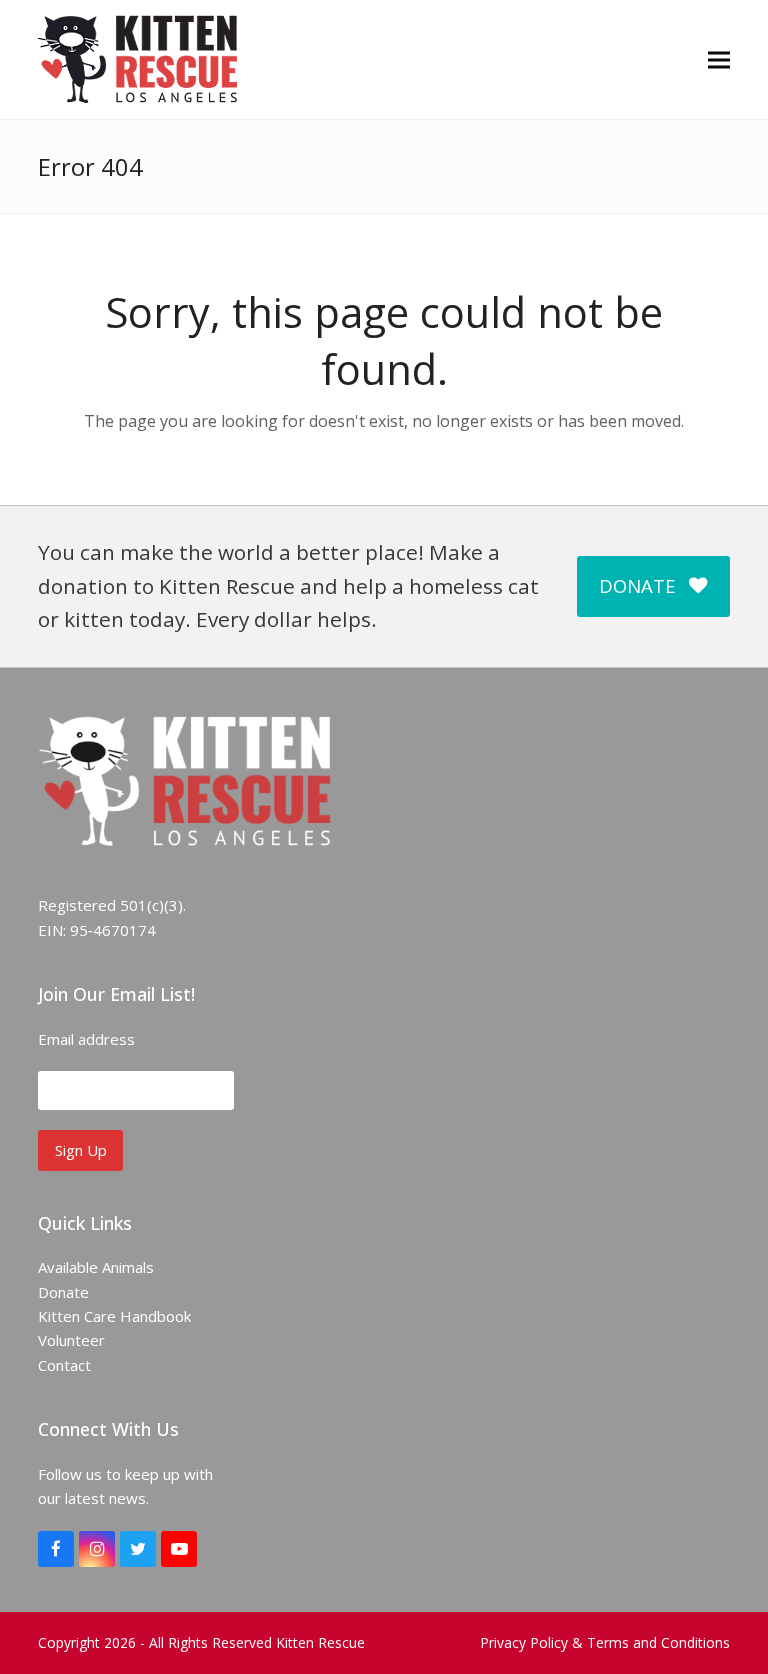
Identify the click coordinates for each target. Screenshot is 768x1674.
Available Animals (96, 1267)
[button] (719, 59)
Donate (63, 1292)
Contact (64, 1365)
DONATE (637, 585)
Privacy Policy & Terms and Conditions (605, 1642)
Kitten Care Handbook (114, 1316)
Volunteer (71, 1340)
